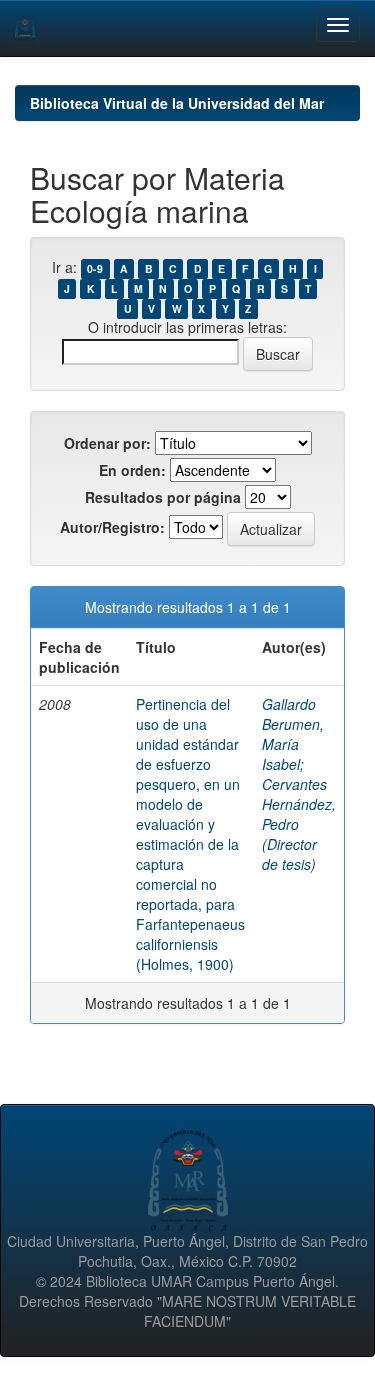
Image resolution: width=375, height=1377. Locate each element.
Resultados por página (163, 497)
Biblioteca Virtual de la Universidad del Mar (177, 103)
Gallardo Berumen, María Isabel (293, 734)
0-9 (95, 268)
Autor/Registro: (112, 527)
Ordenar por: (107, 443)
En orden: (132, 470)
